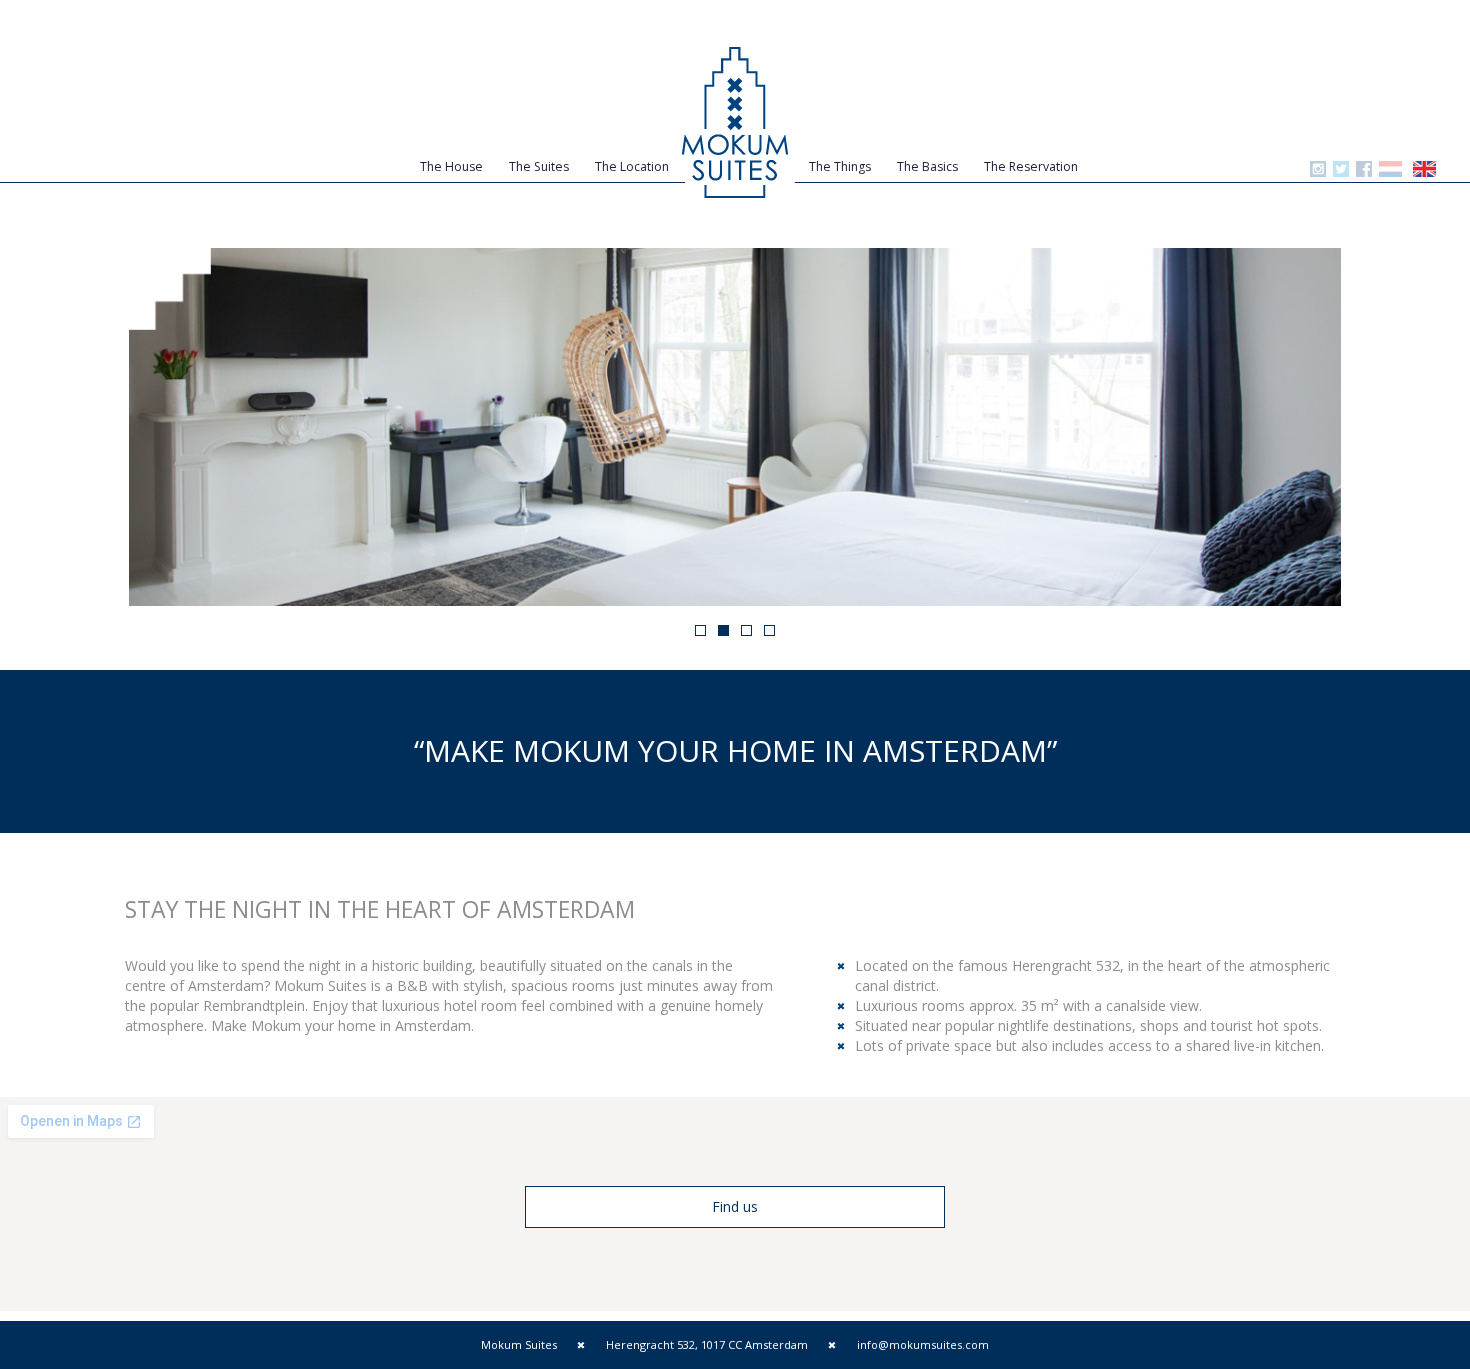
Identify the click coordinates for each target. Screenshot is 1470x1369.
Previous (99, 427)
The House (451, 166)
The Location (632, 166)
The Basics (927, 166)
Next (1371, 427)
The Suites (539, 166)
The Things (840, 166)
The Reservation (1031, 166)
